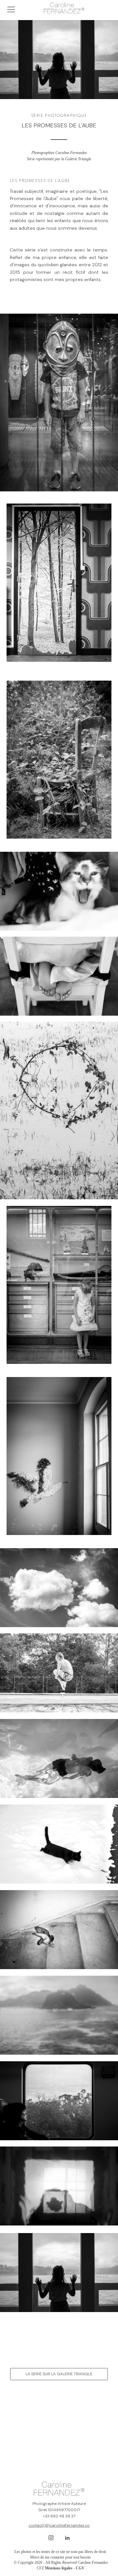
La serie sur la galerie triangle (59, 2374)
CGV (80, 2568)
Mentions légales (59, 2568)
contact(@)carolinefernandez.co (59, 2525)
